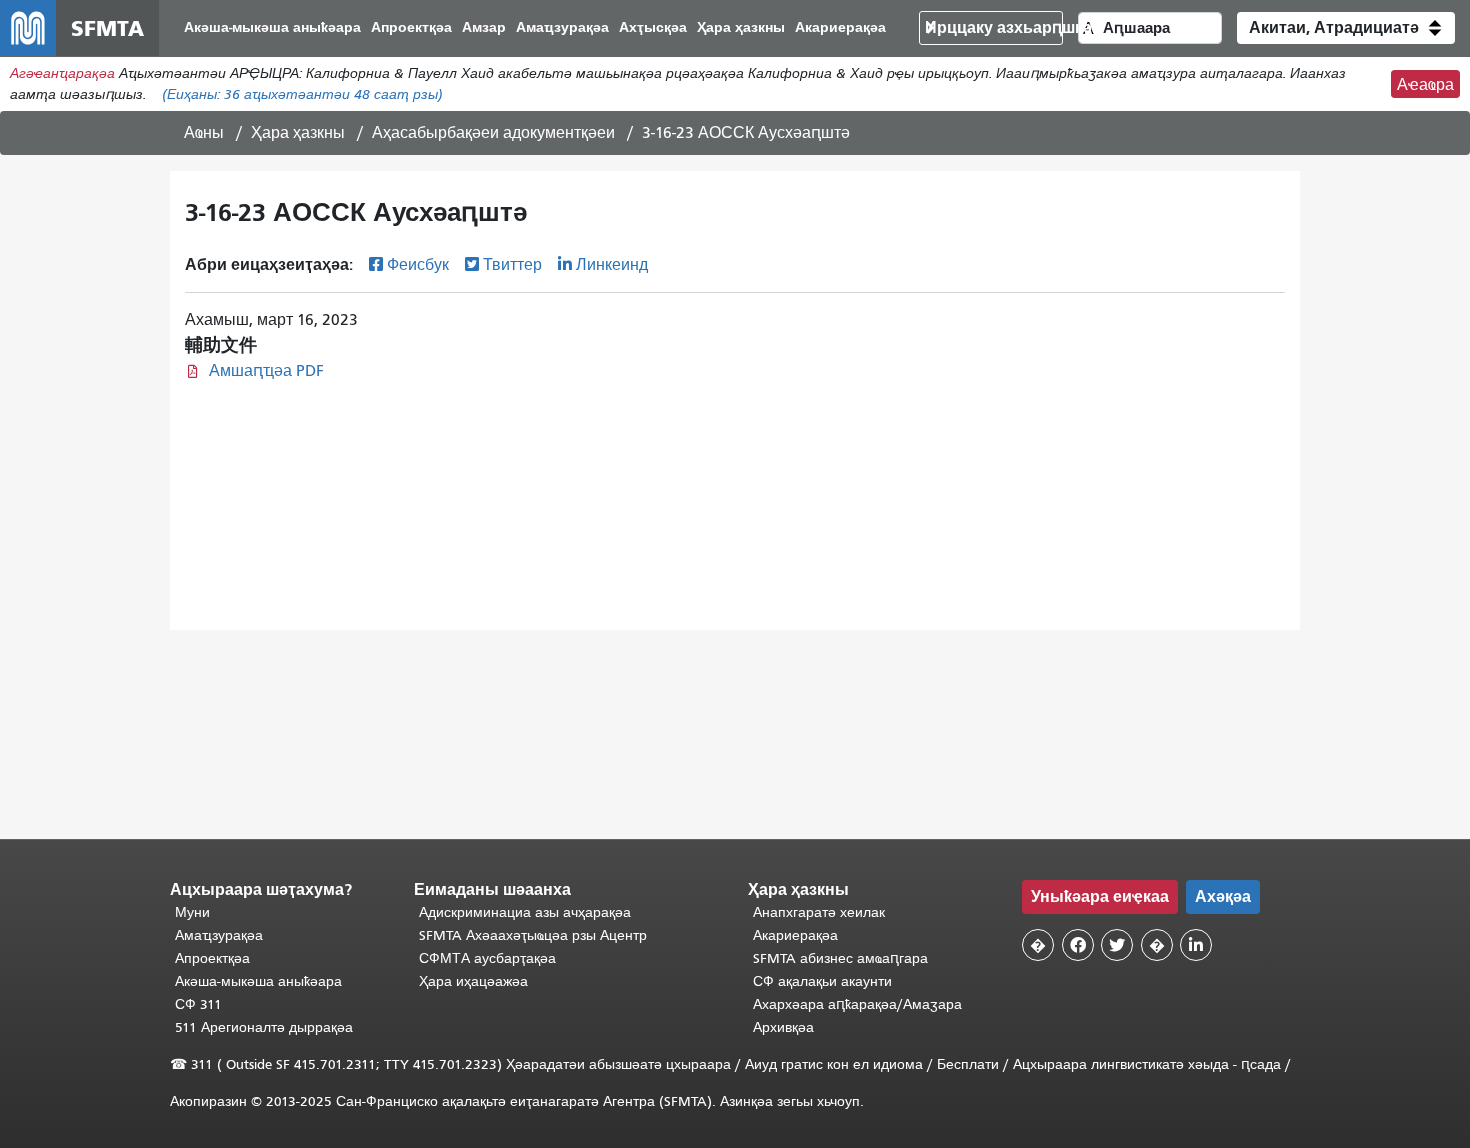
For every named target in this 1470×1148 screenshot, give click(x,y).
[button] (1346, 28)
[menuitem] (272, 28)
